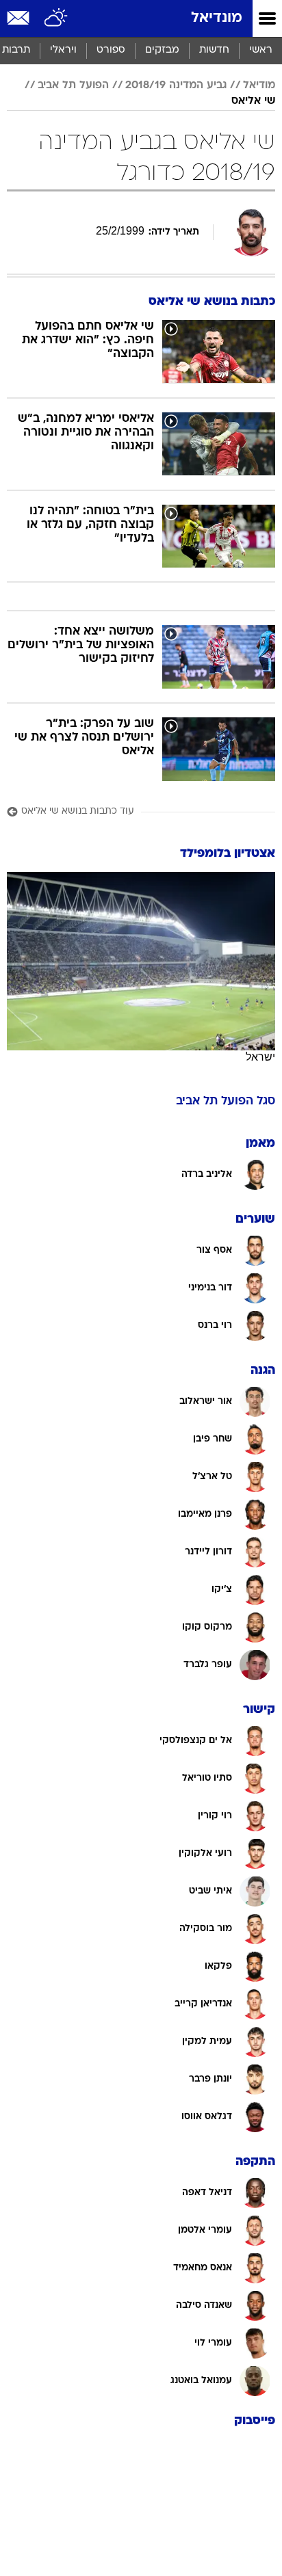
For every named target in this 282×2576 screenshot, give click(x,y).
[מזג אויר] (56, 18)
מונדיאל (217, 18)
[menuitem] (214, 51)
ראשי (261, 50)
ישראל (260, 1057)
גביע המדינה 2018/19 (176, 85)
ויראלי (63, 50)
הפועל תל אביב (73, 85)
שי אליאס (253, 101)
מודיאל (259, 85)
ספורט (111, 50)
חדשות (214, 50)
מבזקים (162, 50)
